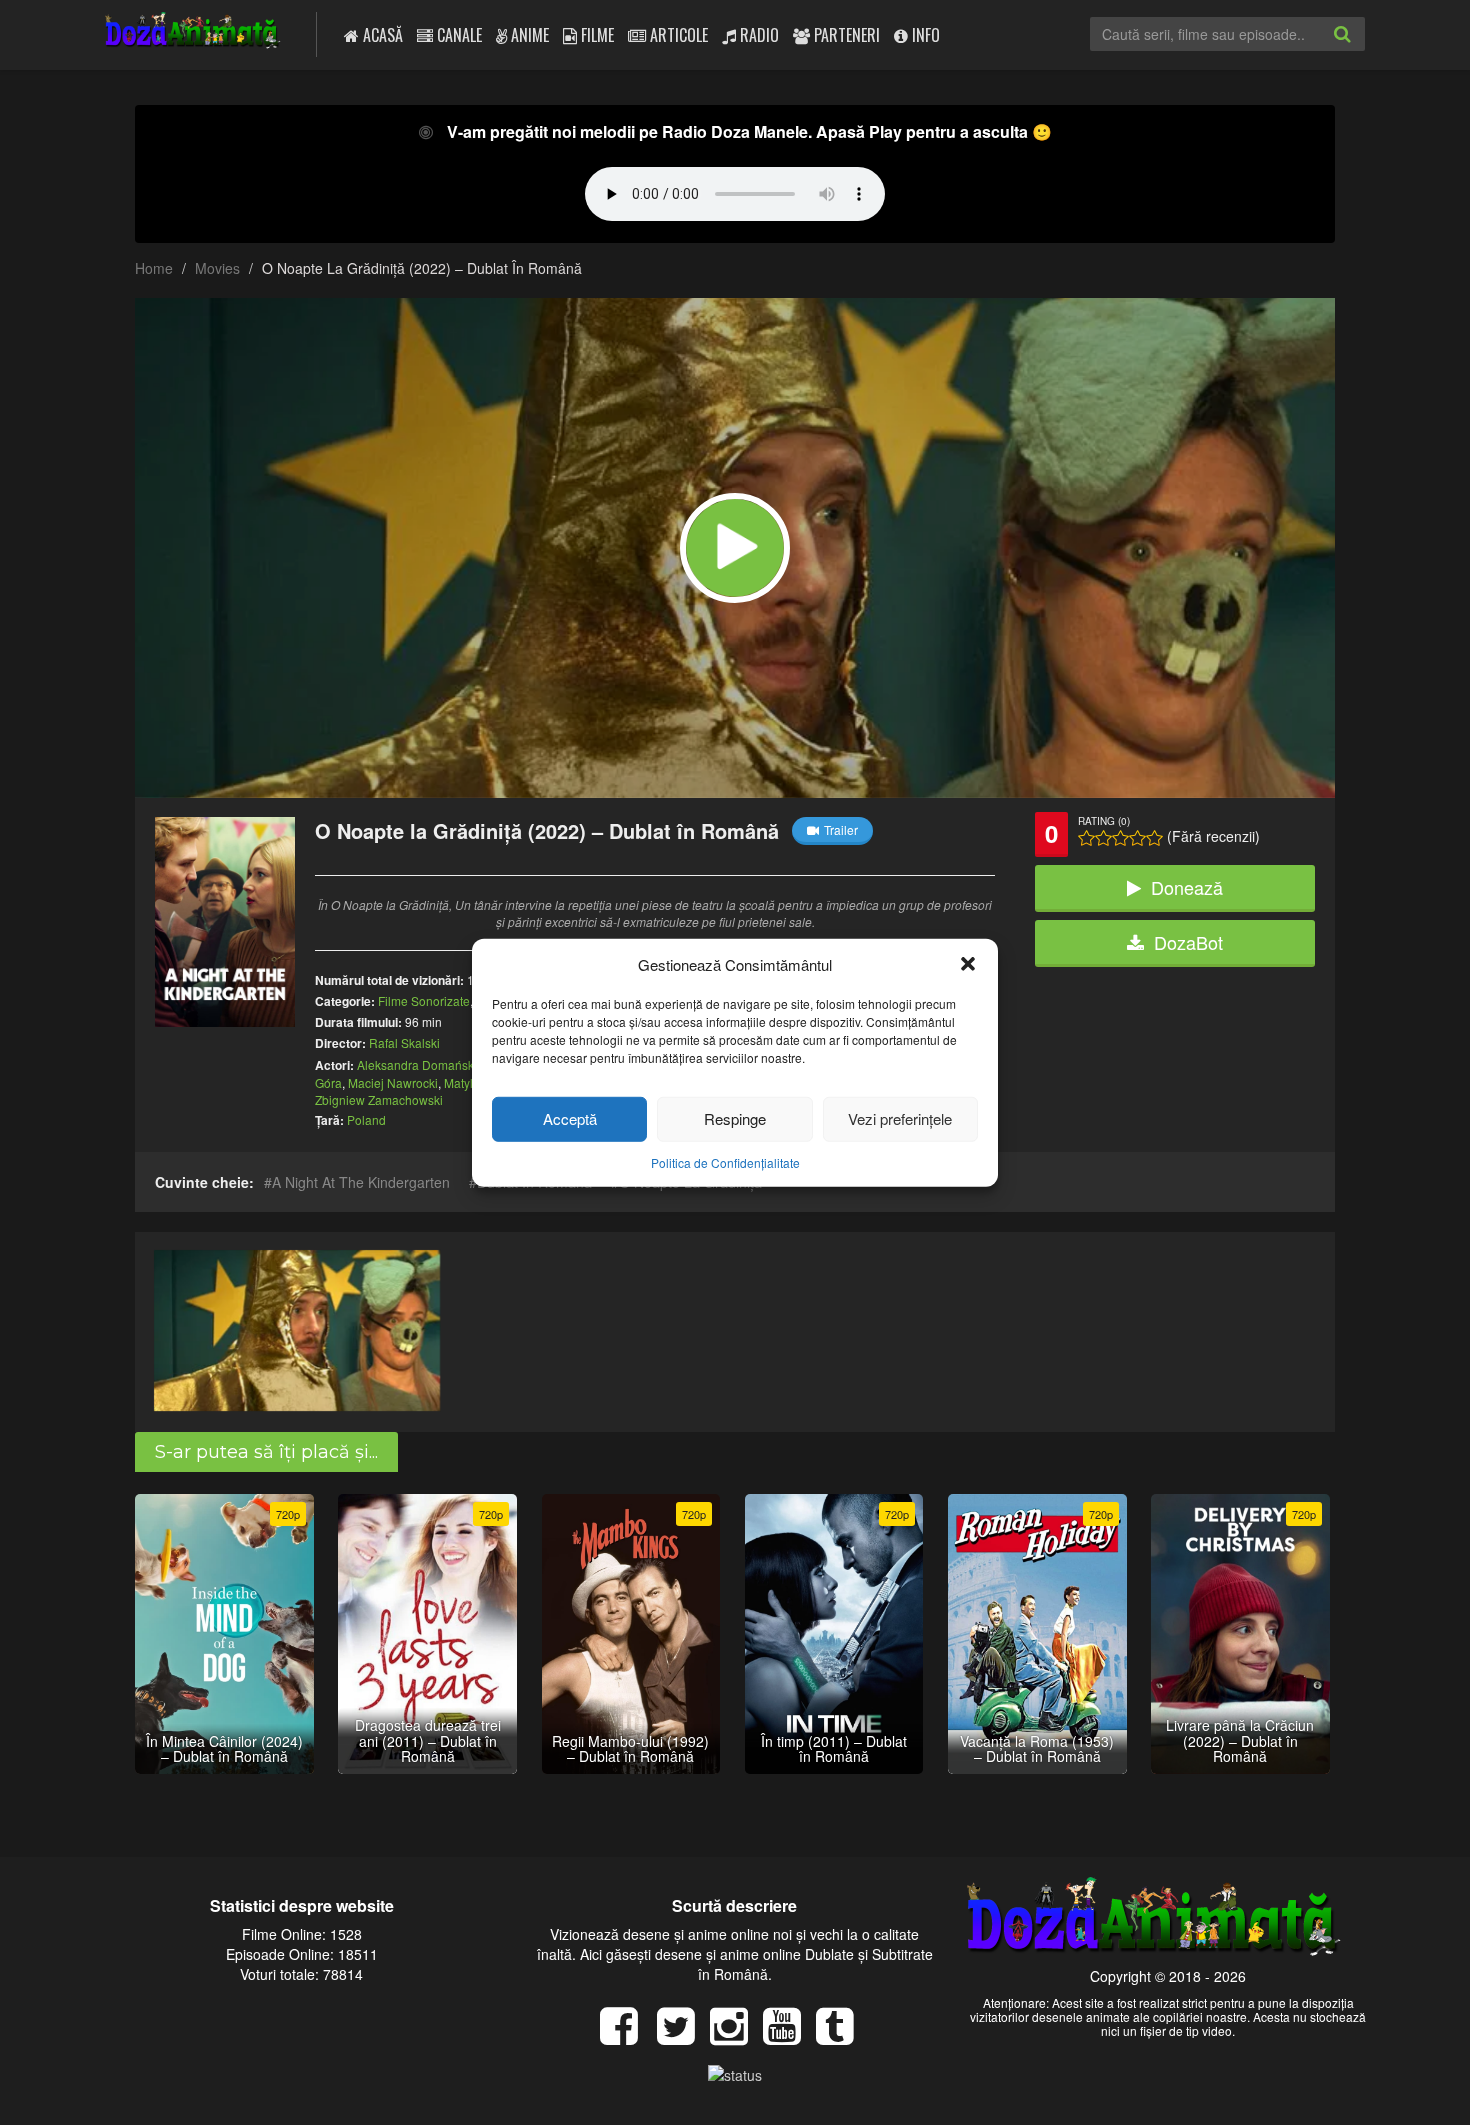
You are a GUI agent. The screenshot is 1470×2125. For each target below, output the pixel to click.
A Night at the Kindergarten (361, 1182)
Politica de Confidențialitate (725, 1162)
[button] (968, 964)
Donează (1187, 887)
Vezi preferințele (900, 1118)
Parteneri (845, 35)
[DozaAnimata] (193, 32)
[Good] (1120, 838)
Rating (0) (1104, 821)
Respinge (735, 1118)
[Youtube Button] (789, 2036)
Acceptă (570, 1118)
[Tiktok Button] (842, 2036)
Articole (677, 35)
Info (924, 35)
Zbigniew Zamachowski (379, 1099)
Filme (595, 35)
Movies (217, 268)
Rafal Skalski (404, 1042)
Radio (757, 35)
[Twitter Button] (683, 2036)
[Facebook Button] (626, 2036)
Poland (366, 1119)
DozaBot (1188, 942)
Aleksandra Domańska (419, 1064)
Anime (528, 35)
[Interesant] (1137, 838)
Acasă (381, 35)
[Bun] (1103, 838)
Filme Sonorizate (424, 1000)
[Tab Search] (1364, 50)
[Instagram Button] (736, 2036)
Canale (457, 35)
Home (154, 268)
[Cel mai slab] (1086, 838)
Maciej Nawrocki (393, 1082)
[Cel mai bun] (1154, 838)
